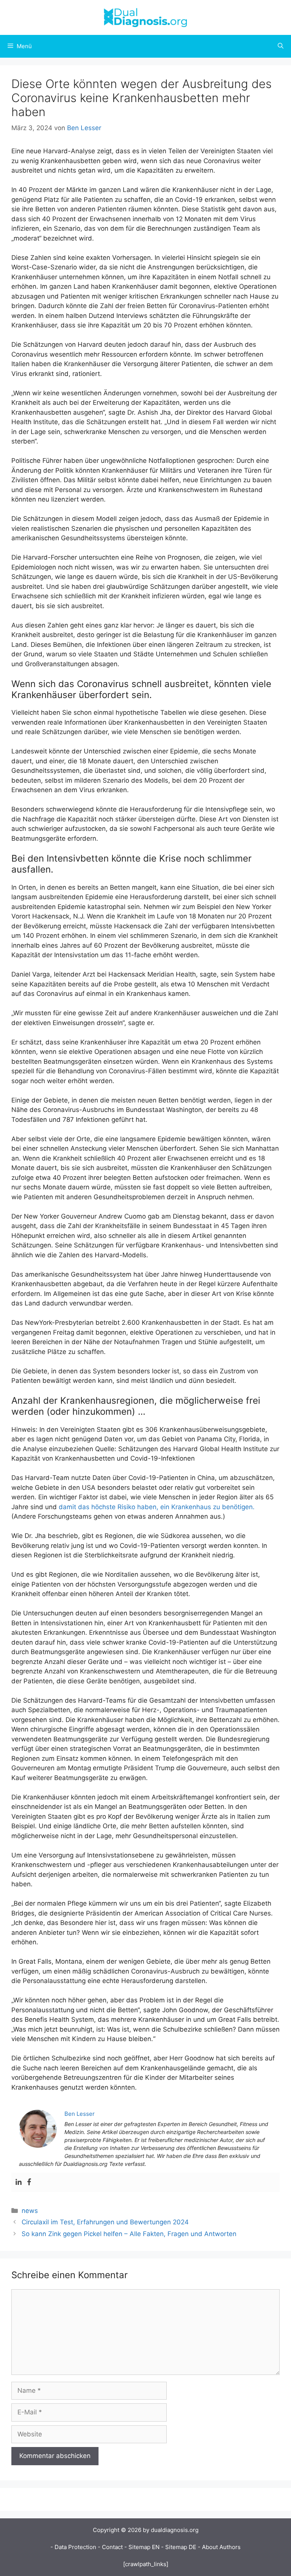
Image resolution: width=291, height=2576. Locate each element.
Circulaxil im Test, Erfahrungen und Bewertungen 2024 (105, 2222)
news (30, 2211)
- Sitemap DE (179, 2547)
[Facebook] (29, 2182)
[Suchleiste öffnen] (281, 46)
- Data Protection (73, 2547)
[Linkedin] (19, 2182)
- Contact (110, 2547)
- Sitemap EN (142, 2547)
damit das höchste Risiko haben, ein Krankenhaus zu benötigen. (157, 1507)
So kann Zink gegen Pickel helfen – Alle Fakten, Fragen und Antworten (129, 2234)
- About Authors (219, 2547)
